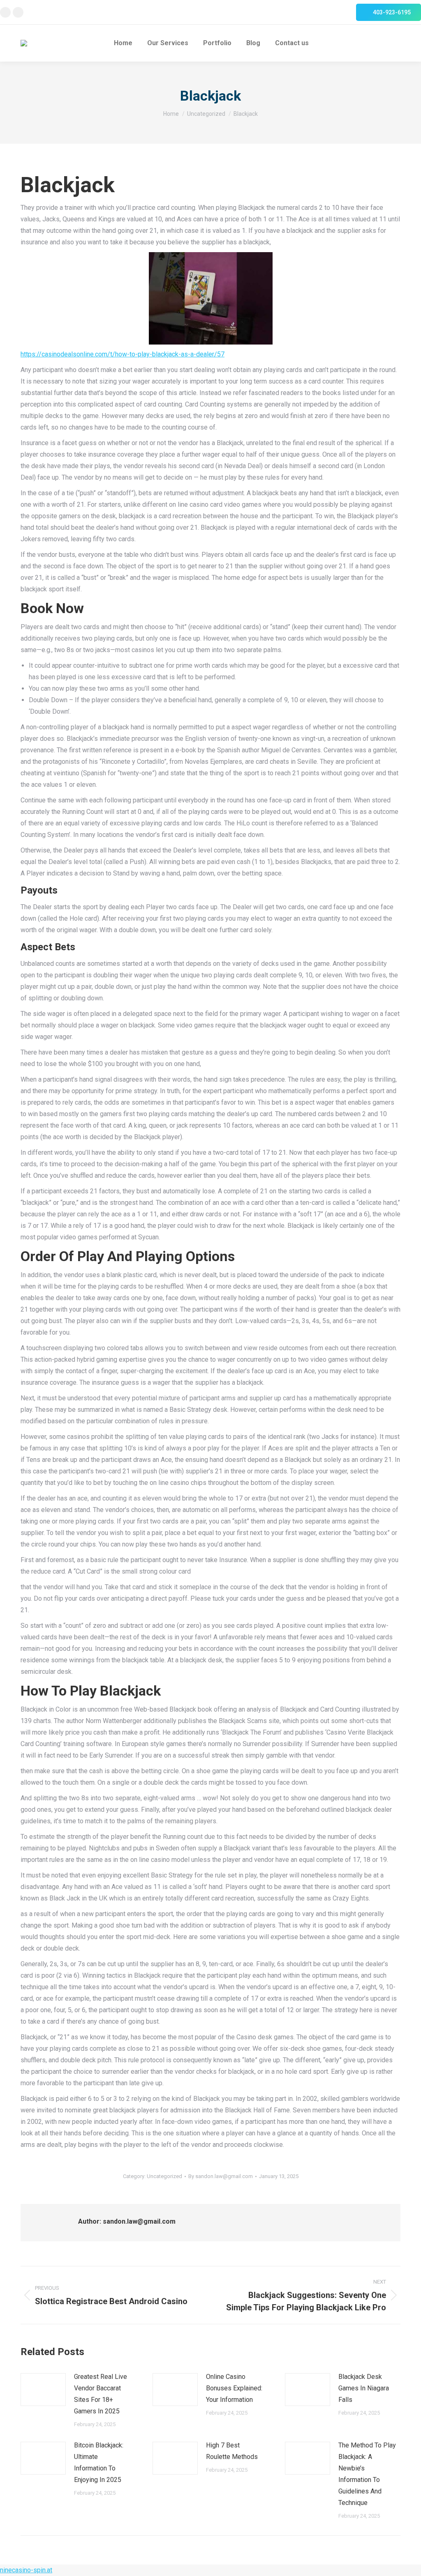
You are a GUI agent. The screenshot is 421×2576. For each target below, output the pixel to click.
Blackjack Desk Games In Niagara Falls (364, 2388)
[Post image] (43, 2390)
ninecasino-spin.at (26, 2570)
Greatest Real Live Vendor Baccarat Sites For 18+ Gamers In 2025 (101, 2394)
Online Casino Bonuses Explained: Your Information (234, 2388)
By (221, 2176)
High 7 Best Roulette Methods (232, 2451)
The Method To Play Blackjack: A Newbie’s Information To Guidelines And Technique (367, 2474)
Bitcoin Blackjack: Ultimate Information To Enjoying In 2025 (99, 2462)
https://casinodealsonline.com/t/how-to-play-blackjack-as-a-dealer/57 (123, 354)
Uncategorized (164, 2176)
